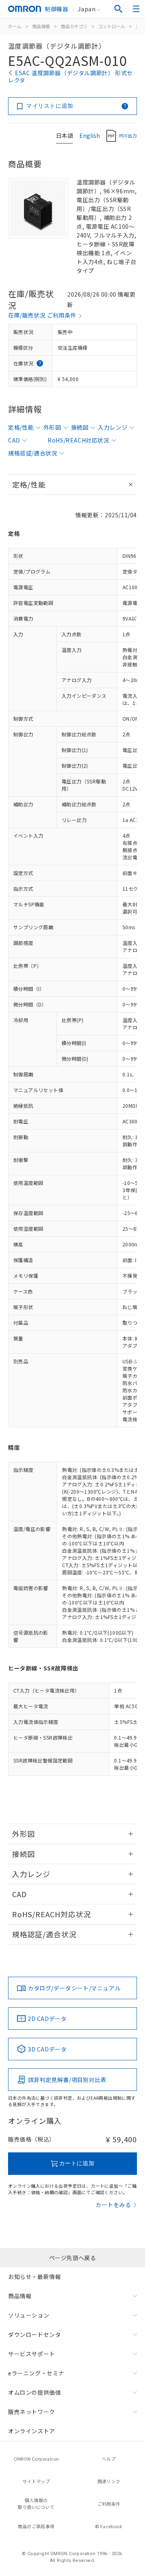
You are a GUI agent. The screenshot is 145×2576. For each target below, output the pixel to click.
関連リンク (109, 2481)
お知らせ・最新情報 (34, 2277)
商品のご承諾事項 (36, 2526)
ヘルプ (109, 2459)
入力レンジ (113, 427)
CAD (14, 440)
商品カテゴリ (74, 26)
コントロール (112, 26)
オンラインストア (32, 2431)
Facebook (111, 2526)
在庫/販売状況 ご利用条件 (42, 315)
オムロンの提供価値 (34, 2392)
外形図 (52, 427)
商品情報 (41, 26)
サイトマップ (36, 2481)
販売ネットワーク (32, 2412)
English (90, 135)
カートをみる (113, 2205)
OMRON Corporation (36, 2459)
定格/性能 (21, 427)
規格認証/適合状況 (33, 453)
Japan (87, 9)
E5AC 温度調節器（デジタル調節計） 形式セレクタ (70, 76)
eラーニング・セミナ (36, 2373)
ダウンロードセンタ (34, 2334)
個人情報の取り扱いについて (36, 2503)
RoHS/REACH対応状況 (78, 440)
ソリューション (29, 2315)
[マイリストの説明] (125, 106)
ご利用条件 (109, 2504)
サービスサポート (32, 2354)
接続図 (80, 427)
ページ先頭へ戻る (73, 2258)
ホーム (15, 26)
